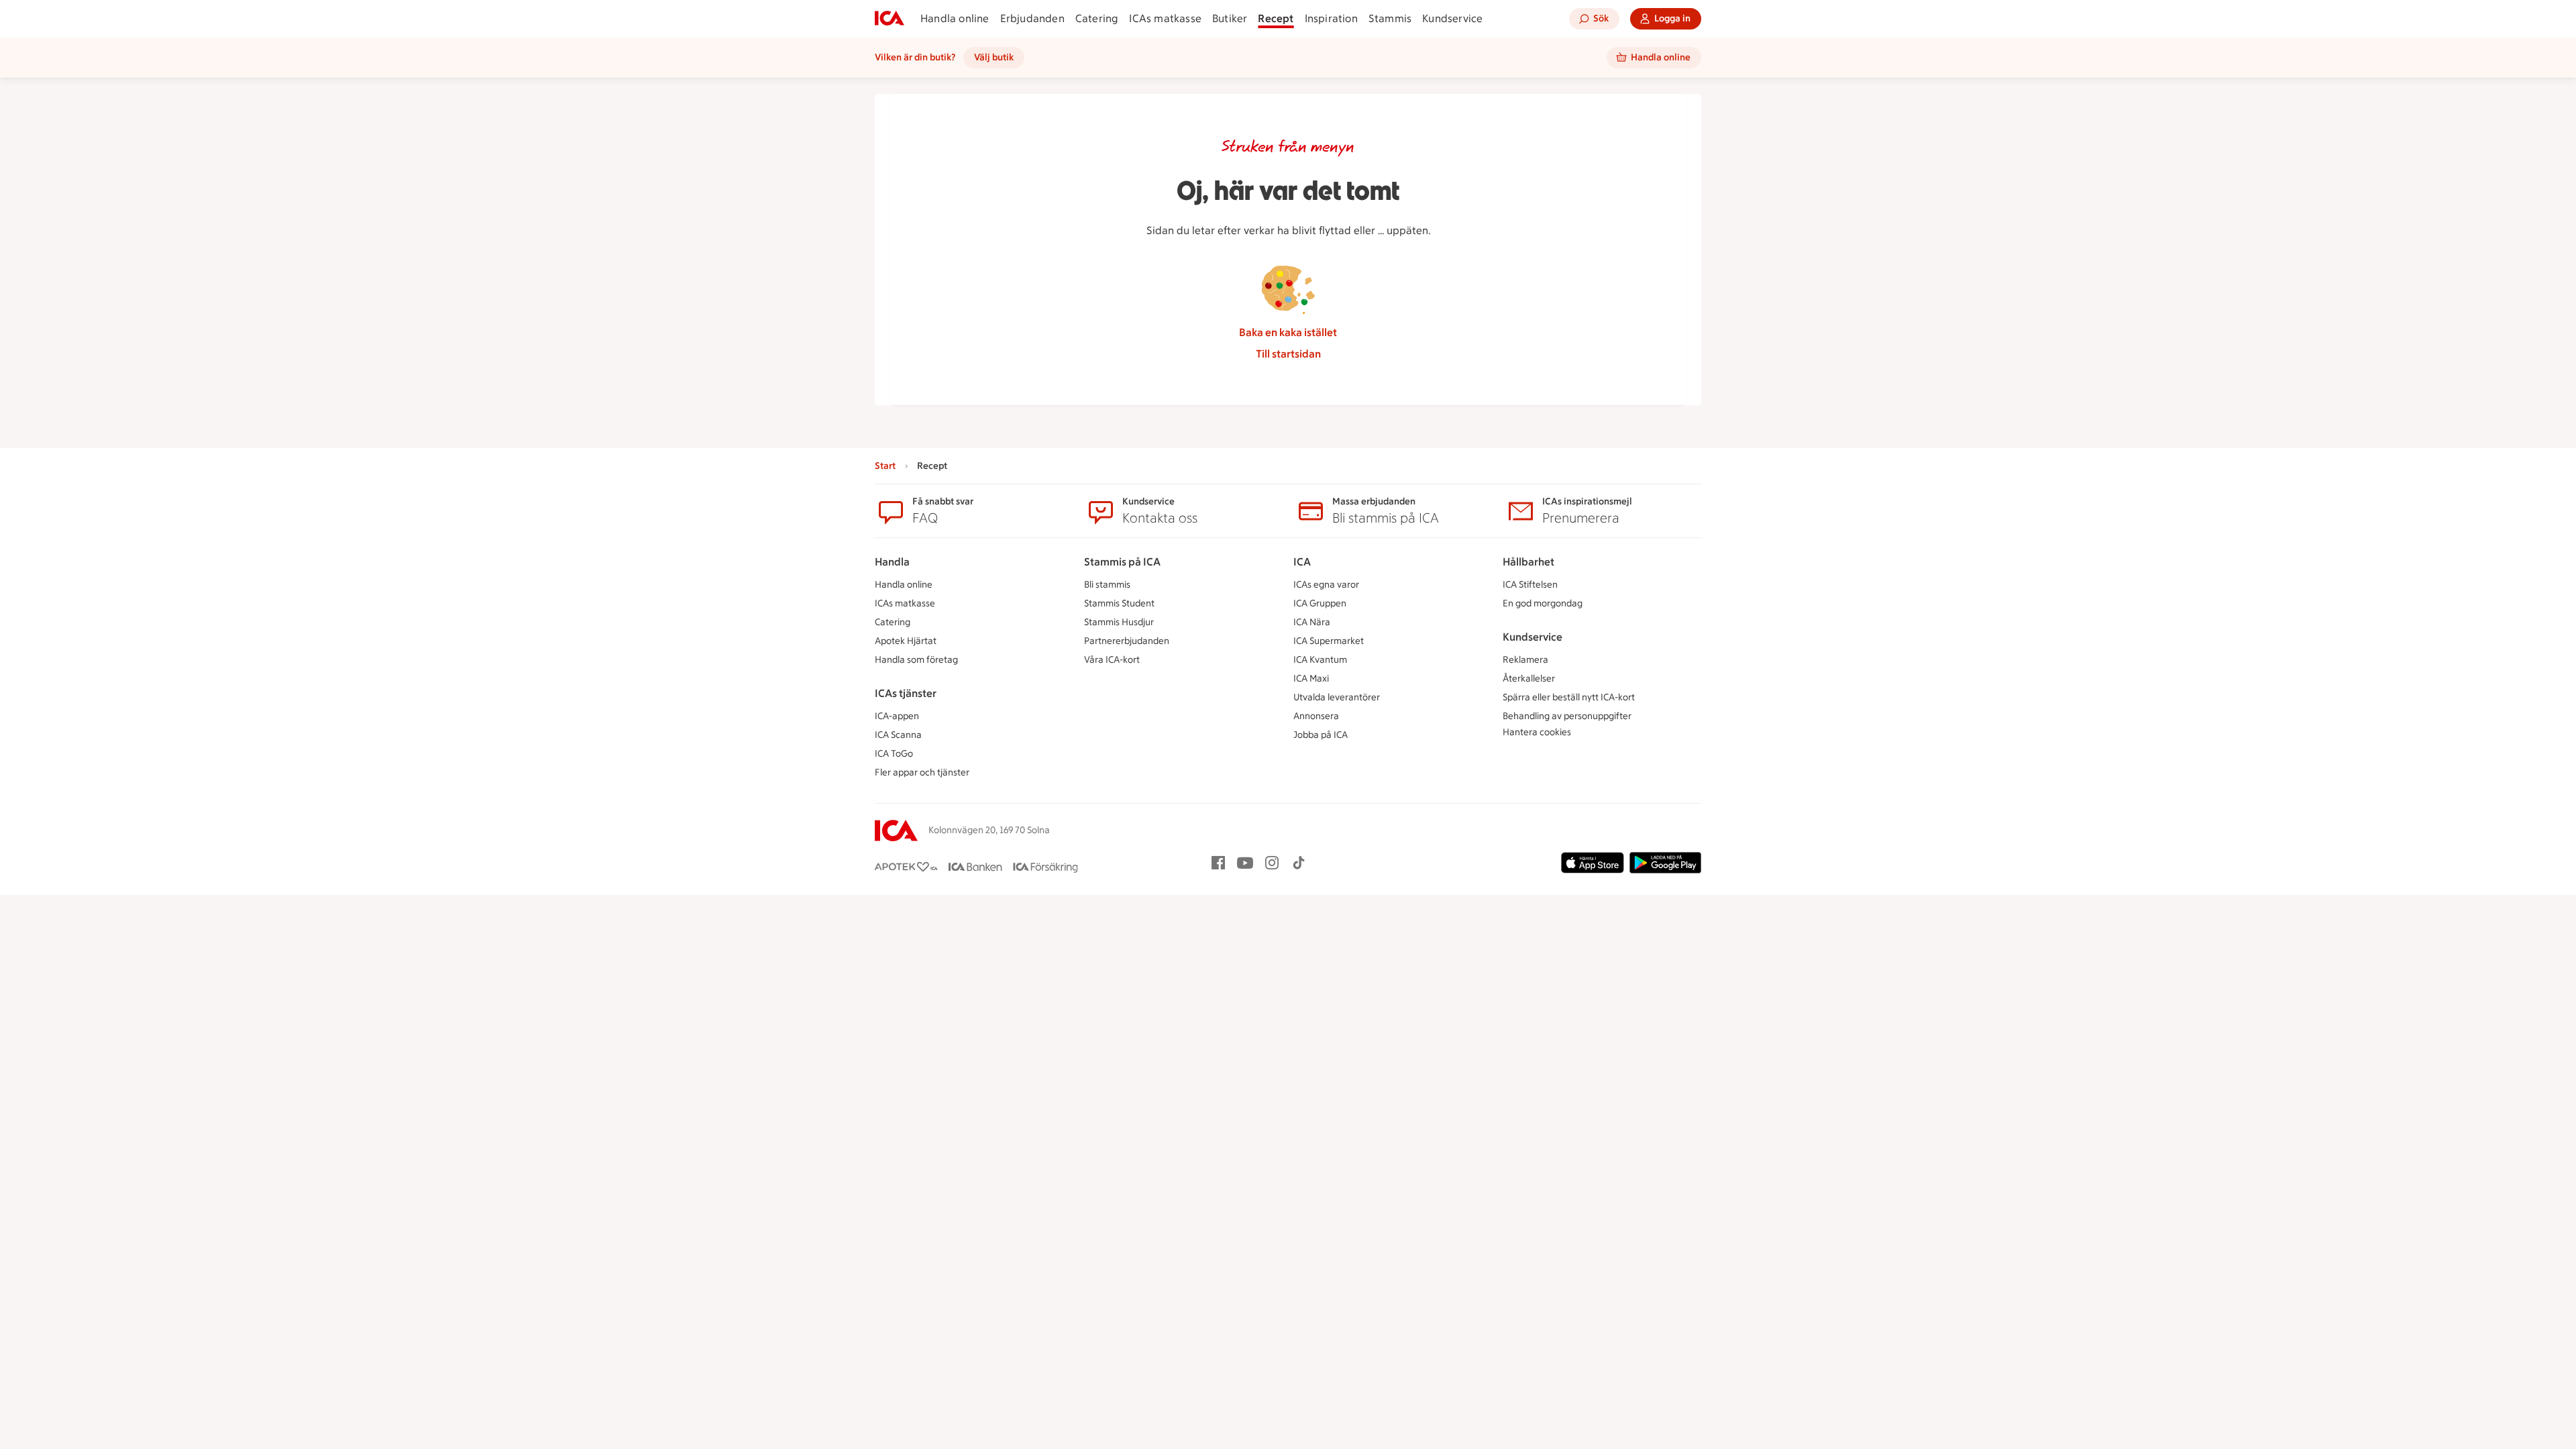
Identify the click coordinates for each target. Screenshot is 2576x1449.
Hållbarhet (1528, 562)
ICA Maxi (1311, 679)
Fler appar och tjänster (922, 772)
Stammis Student (1119, 603)
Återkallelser (1529, 679)
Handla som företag (916, 660)
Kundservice (1452, 18)
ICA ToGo (894, 754)
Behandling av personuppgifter (1567, 716)
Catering (1097, 18)
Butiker (1230, 18)
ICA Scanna (898, 735)
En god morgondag (1543, 603)
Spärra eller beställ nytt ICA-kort (1569, 697)
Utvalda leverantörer (1337, 697)
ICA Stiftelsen (1530, 585)
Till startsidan (1288, 354)
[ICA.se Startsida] (890, 19)
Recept (1276, 18)
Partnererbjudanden (1127, 641)
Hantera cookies (1537, 732)
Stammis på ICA (1122, 562)
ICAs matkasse (1165, 18)
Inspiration (1331, 18)
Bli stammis (1107, 585)
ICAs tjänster (906, 693)
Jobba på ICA (1321, 735)
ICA (1302, 562)
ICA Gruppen (1320, 603)
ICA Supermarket (1329, 641)
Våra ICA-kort (1112, 660)
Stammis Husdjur (1119, 622)
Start (885, 466)
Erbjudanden (1032, 18)
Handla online (955, 18)
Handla (892, 562)
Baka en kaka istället (1288, 332)
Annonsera (1316, 716)
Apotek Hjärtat (906, 641)
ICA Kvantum (1320, 660)
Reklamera (1525, 660)
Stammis (1390, 18)
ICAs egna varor (1326, 585)
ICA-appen (897, 716)
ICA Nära (1312, 622)
